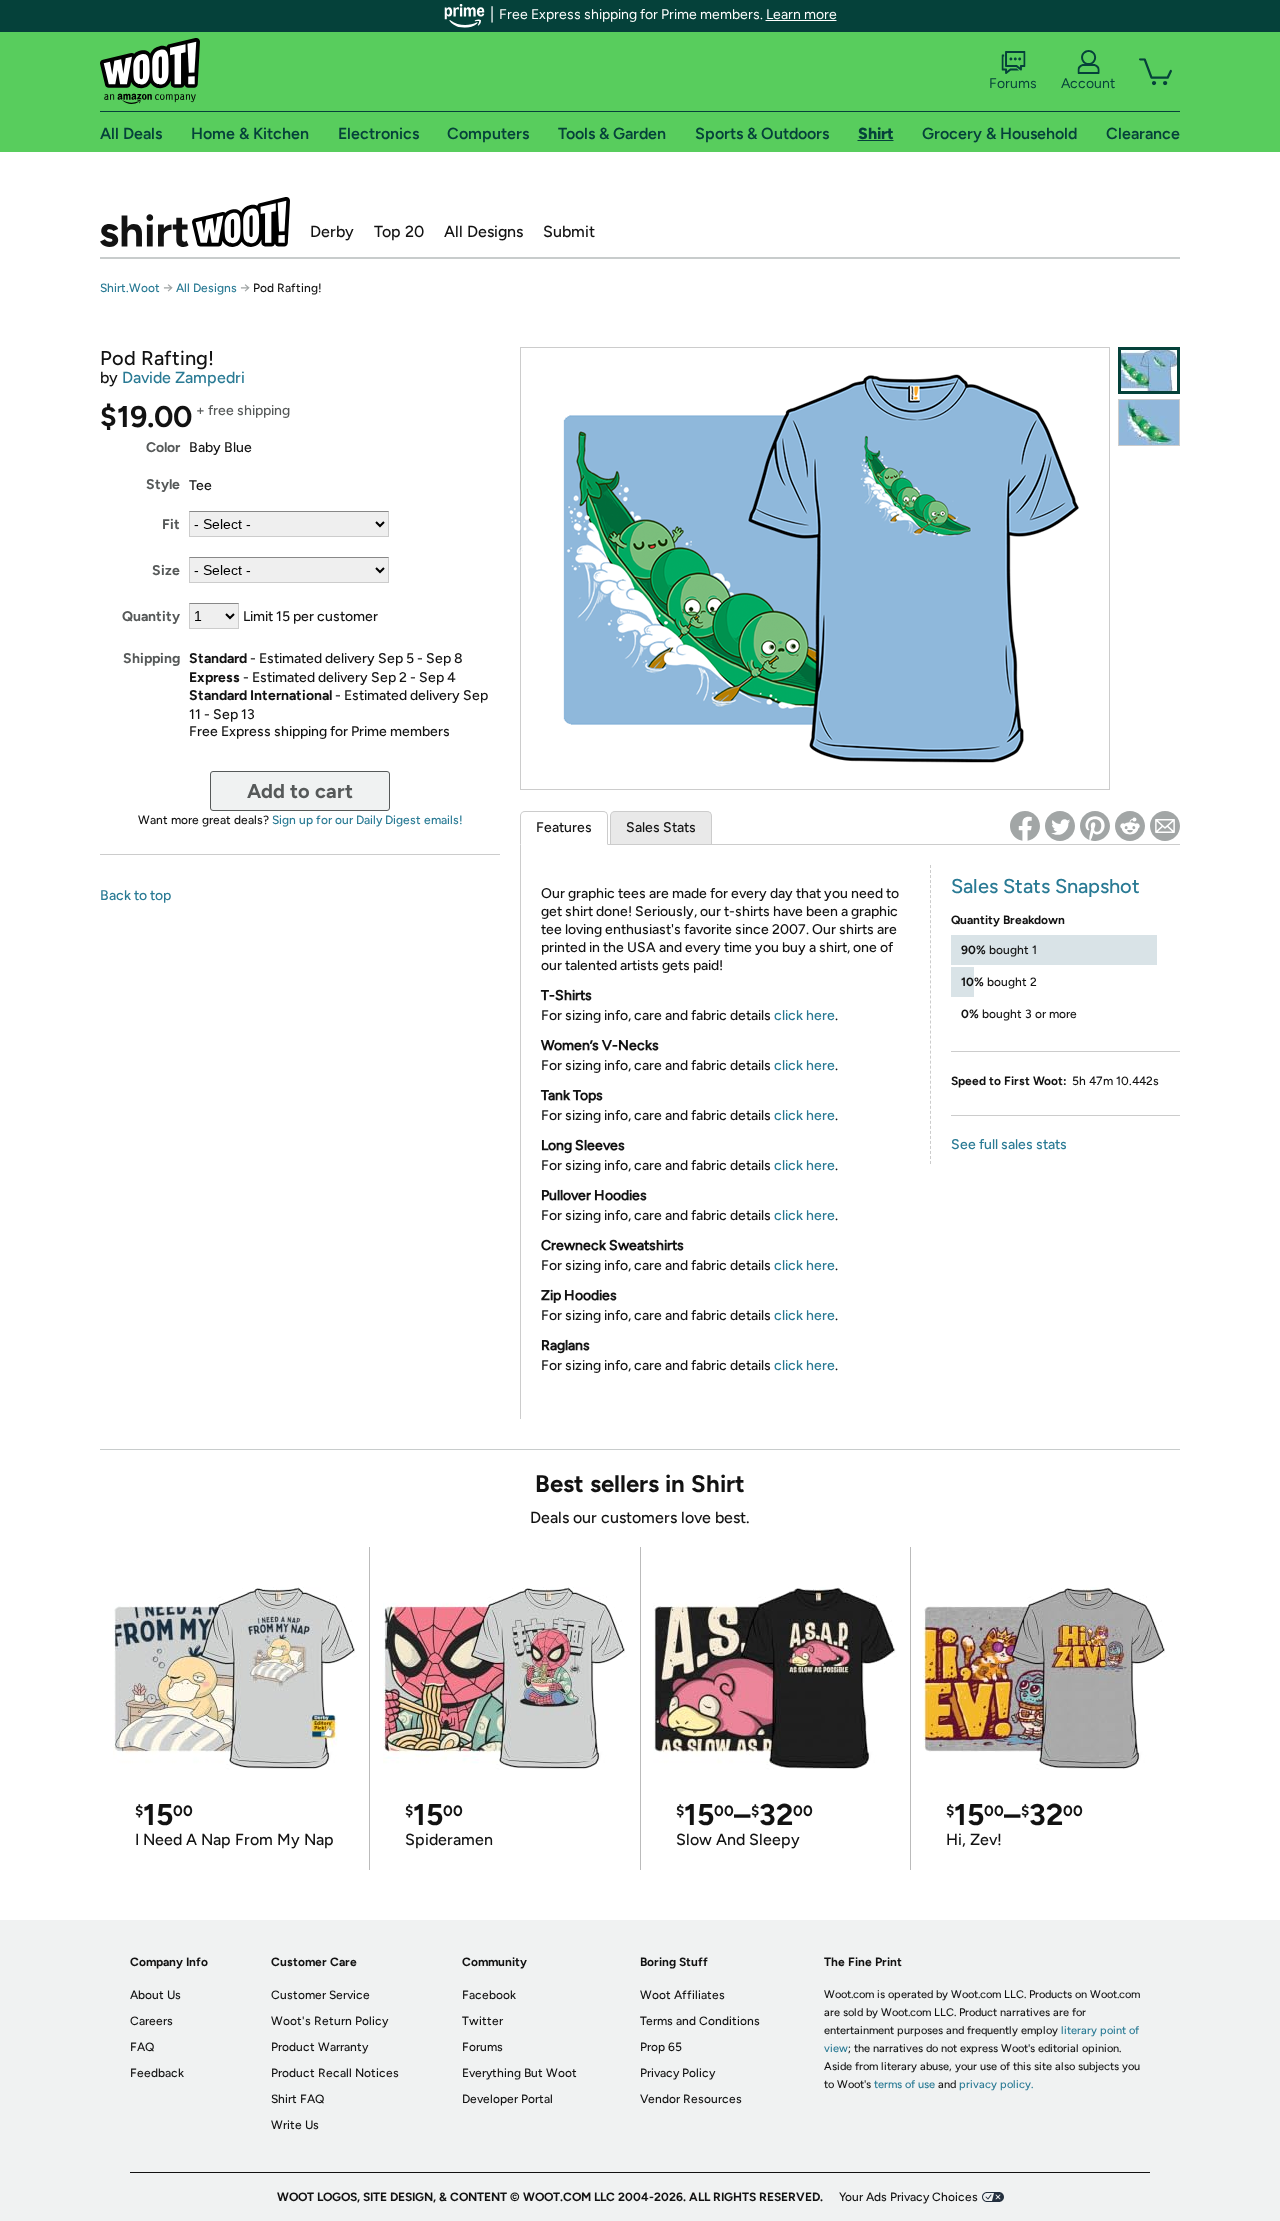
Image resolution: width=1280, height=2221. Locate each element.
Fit (171, 524)
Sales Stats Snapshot (1045, 886)
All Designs (483, 231)
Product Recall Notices (335, 2073)
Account (1088, 83)
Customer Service (320, 1995)
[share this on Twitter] (1060, 826)
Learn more (801, 14)
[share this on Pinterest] (1095, 826)
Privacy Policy (677, 2073)
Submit (569, 231)
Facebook (489, 1995)
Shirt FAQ (297, 2099)
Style (163, 484)
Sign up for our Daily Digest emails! (367, 820)
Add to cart (300, 791)
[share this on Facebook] (1025, 826)
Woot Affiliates (682, 1995)
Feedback (157, 2073)
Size (166, 570)
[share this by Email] (1165, 826)
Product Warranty (319, 2047)
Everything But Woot (519, 2073)
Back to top (135, 895)
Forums (1013, 83)
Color (163, 447)
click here (804, 1015)
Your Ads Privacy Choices (908, 2197)
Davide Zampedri (183, 377)
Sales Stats (661, 827)
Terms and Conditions (700, 2021)
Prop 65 (661, 2047)
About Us (155, 1995)
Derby (332, 231)
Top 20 (399, 231)
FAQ (142, 2047)
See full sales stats (1009, 1144)
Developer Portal (507, 2099)
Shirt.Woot (195, 222)
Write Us (295, 2125)
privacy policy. (996, 2084)
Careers (151, 2021)
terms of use (904, 2084)
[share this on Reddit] (1130, 826)
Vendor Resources (691, 2099)
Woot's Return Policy (329, 2021)
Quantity (151, 616)
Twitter (482, 2021)
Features (564, 827)
